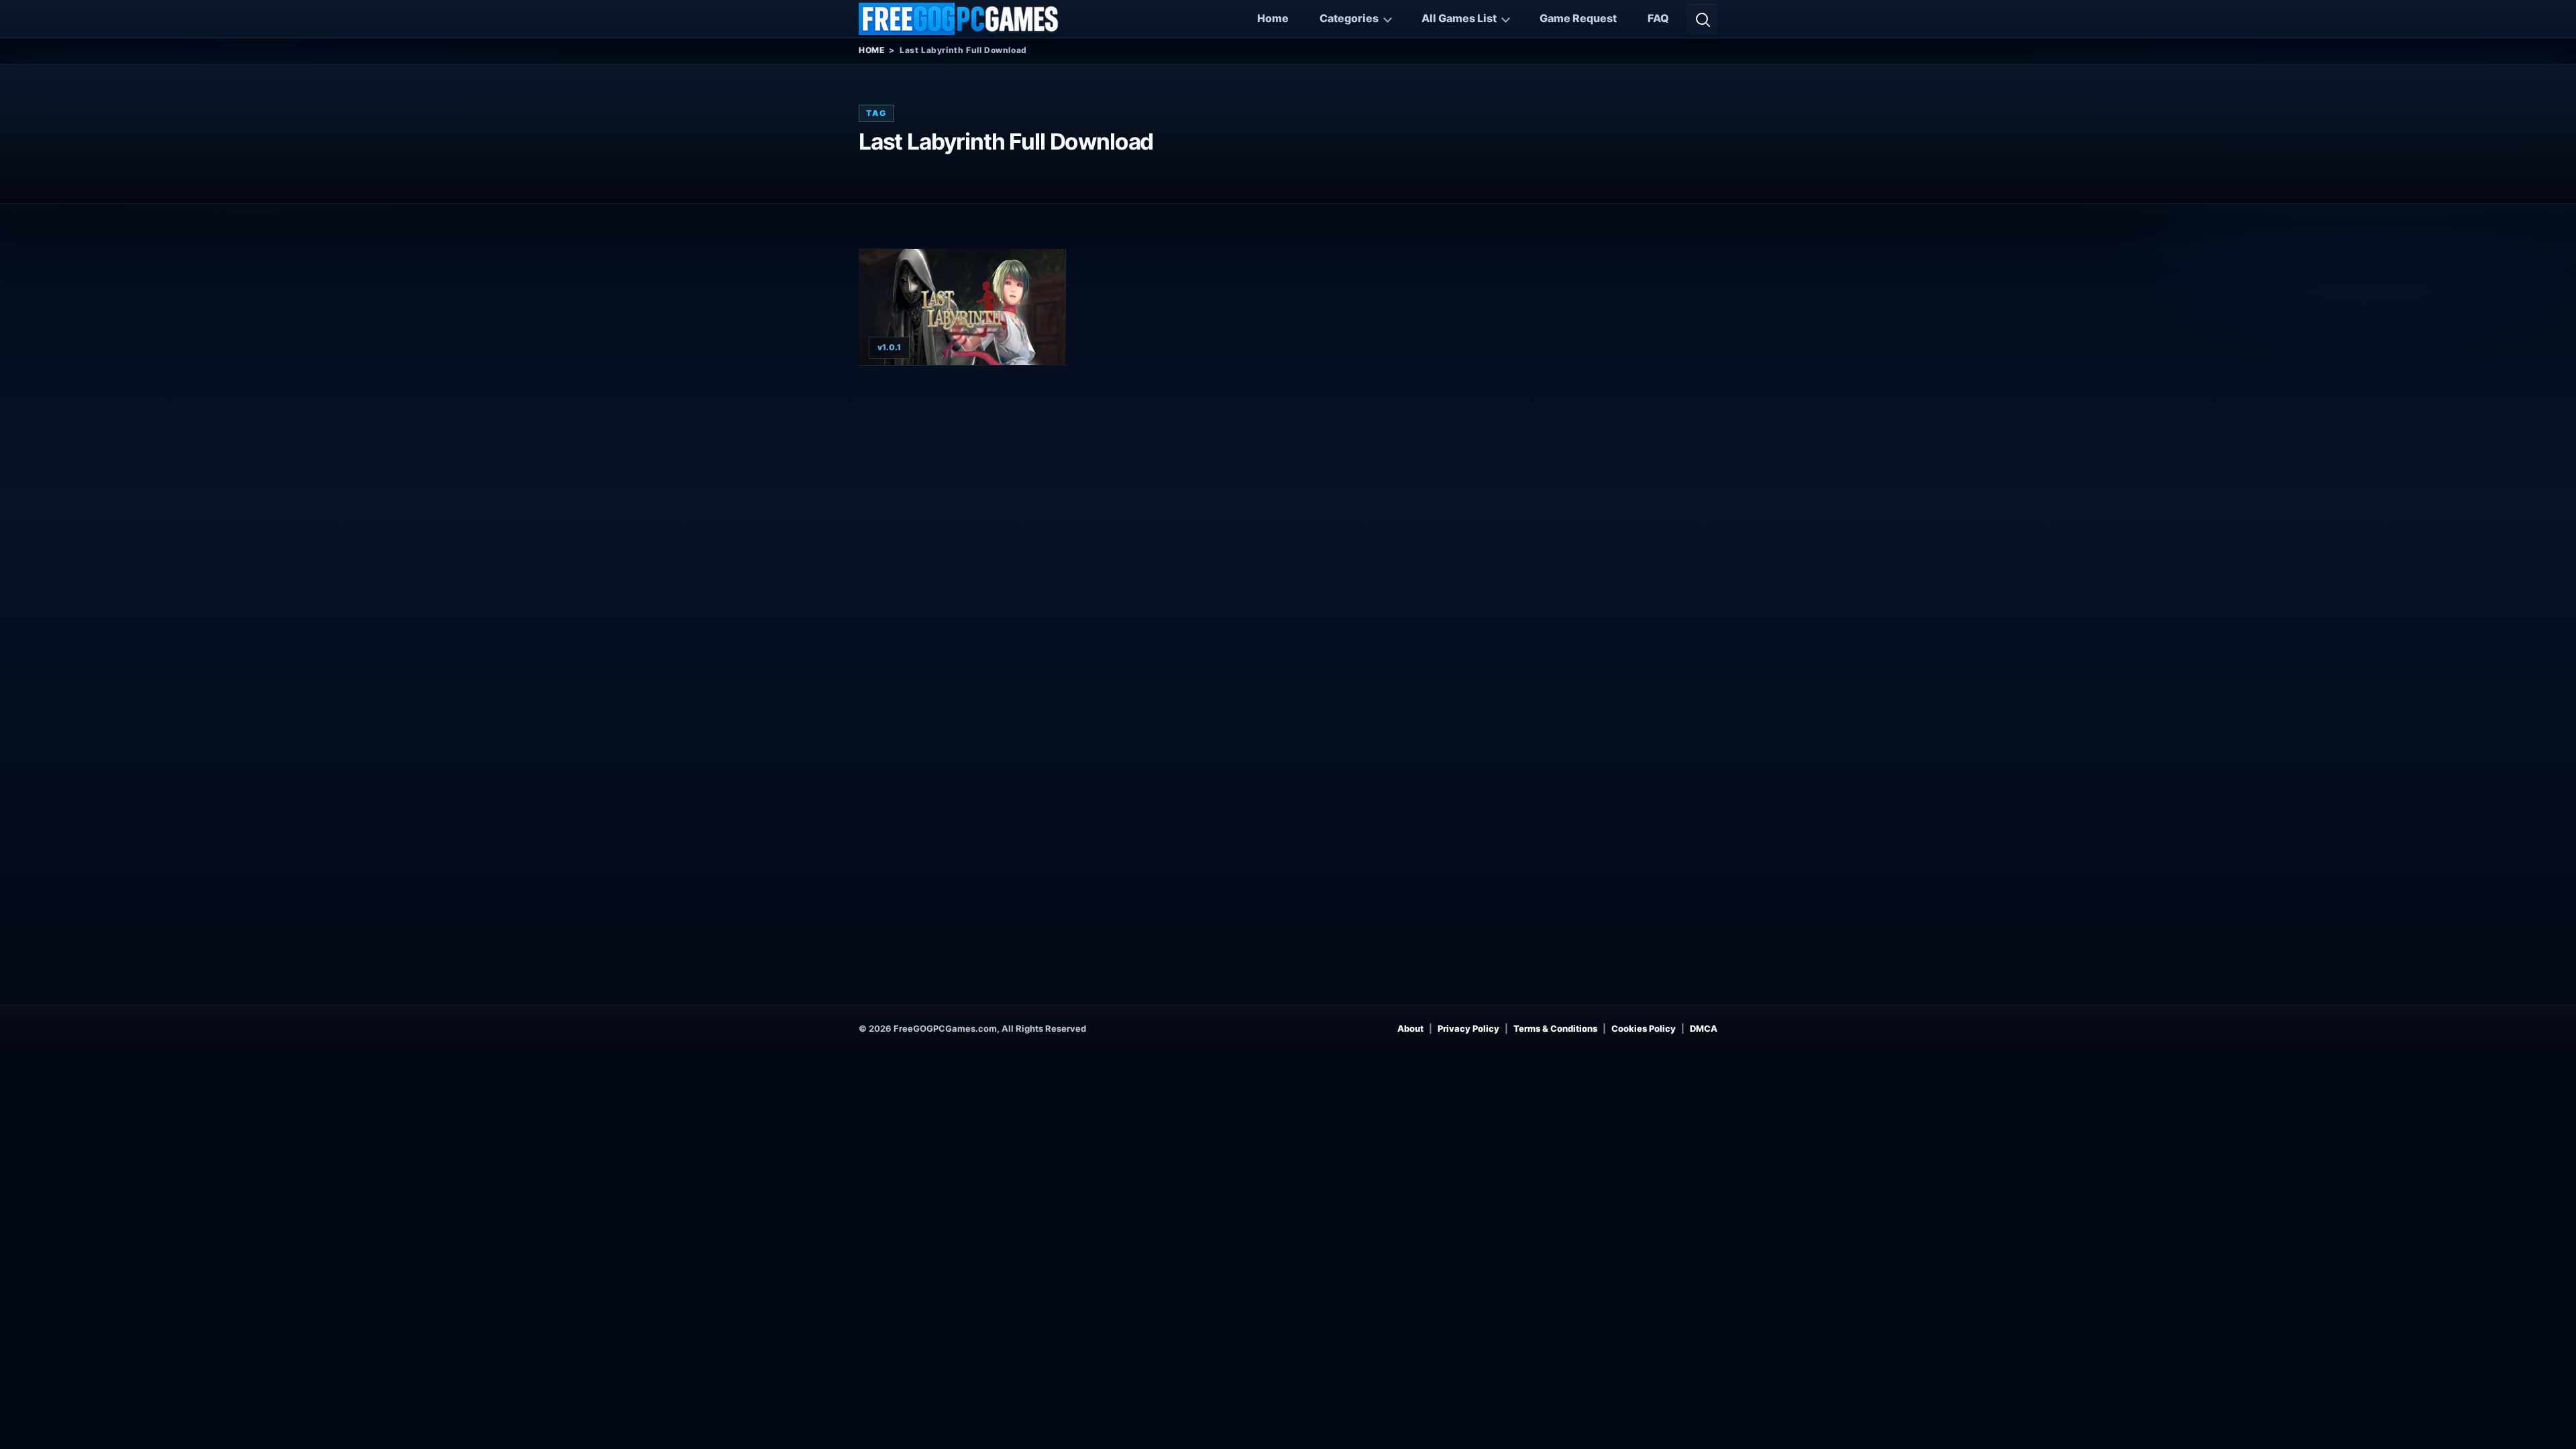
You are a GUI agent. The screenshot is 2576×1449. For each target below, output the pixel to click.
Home (1273, 18)
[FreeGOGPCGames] (959, 19)
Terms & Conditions (1555, 1028)
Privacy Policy (1468, 1028)
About (1410, 1028)
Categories (1349, 18)
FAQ (1658, 18)
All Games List (1459, 18)
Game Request (1578, 18)
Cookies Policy (1644, 1028)
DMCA (1704, 1028)
